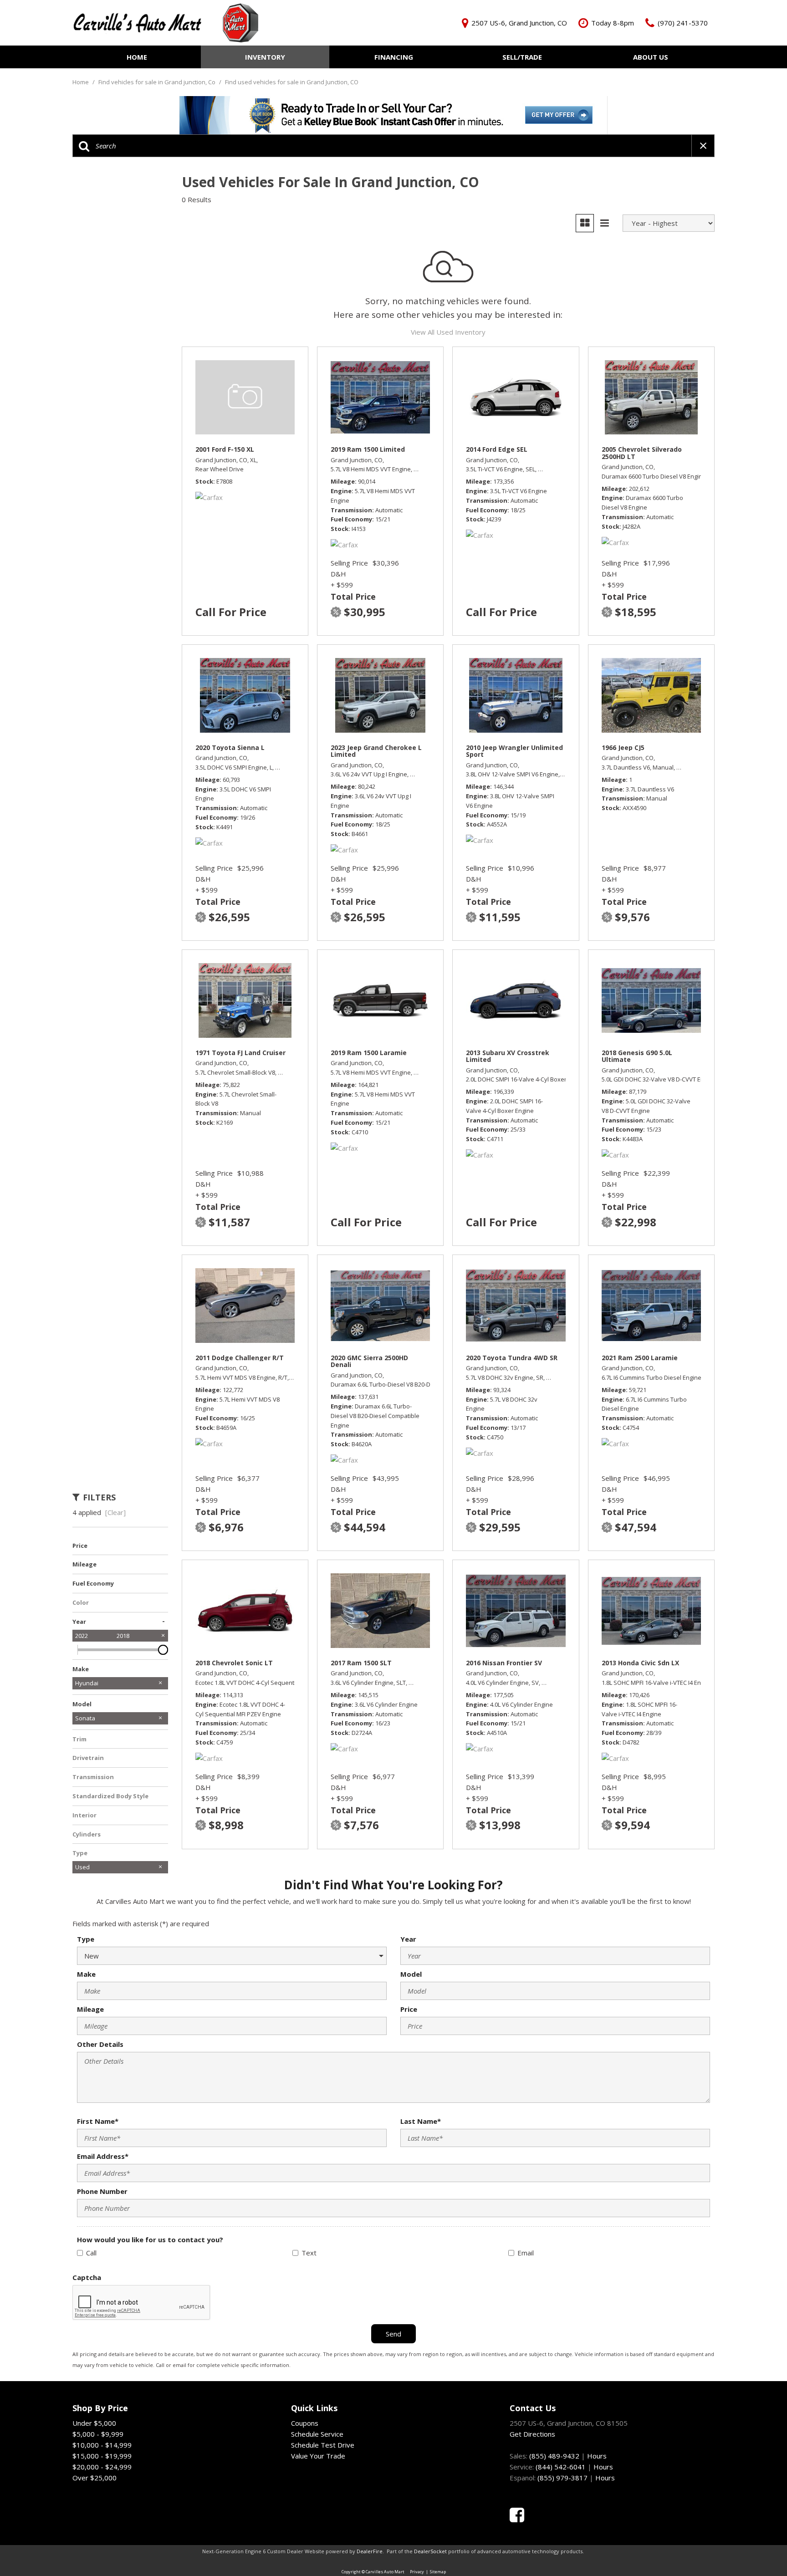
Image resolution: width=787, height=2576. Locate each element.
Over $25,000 (95, 2478)
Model (411, 1974)
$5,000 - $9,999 (98, 2434)
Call (91, 2253)
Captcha (87, 2277)
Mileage (90, 2009)
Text (309, 2253)
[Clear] (115, 1512)
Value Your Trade (318, 2456)
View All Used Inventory (448, 332)
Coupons (305, 2423)
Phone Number (102, 2191)
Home (137, 57)
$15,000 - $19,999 (102, 2456)
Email (526, 2253)
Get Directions (532, 2434)
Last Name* (421, 2121)
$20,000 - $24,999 (102, 2467)
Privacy (417, 2572)
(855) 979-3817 (562, 2478)
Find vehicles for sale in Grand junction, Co (158, 82)
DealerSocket (430, 2551)
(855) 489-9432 (554, 2456)
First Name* (98, 2121)
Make (86, 1974)
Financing (394, 57)
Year (408, 1939)
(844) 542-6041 (561, 2467)
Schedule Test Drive (323, 2445)
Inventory (265, 57)
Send (393, 2334)
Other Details (100, 2044)
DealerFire (370, 2551)
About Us (651, 57)
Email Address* (103, 2156)
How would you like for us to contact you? (150, 2239)
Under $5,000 (94, 2423)
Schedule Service (317, 2434)
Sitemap (438, 2572)
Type (86, 1939)
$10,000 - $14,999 (102, 2445)
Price (409, 2009)
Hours (597, 2456)
